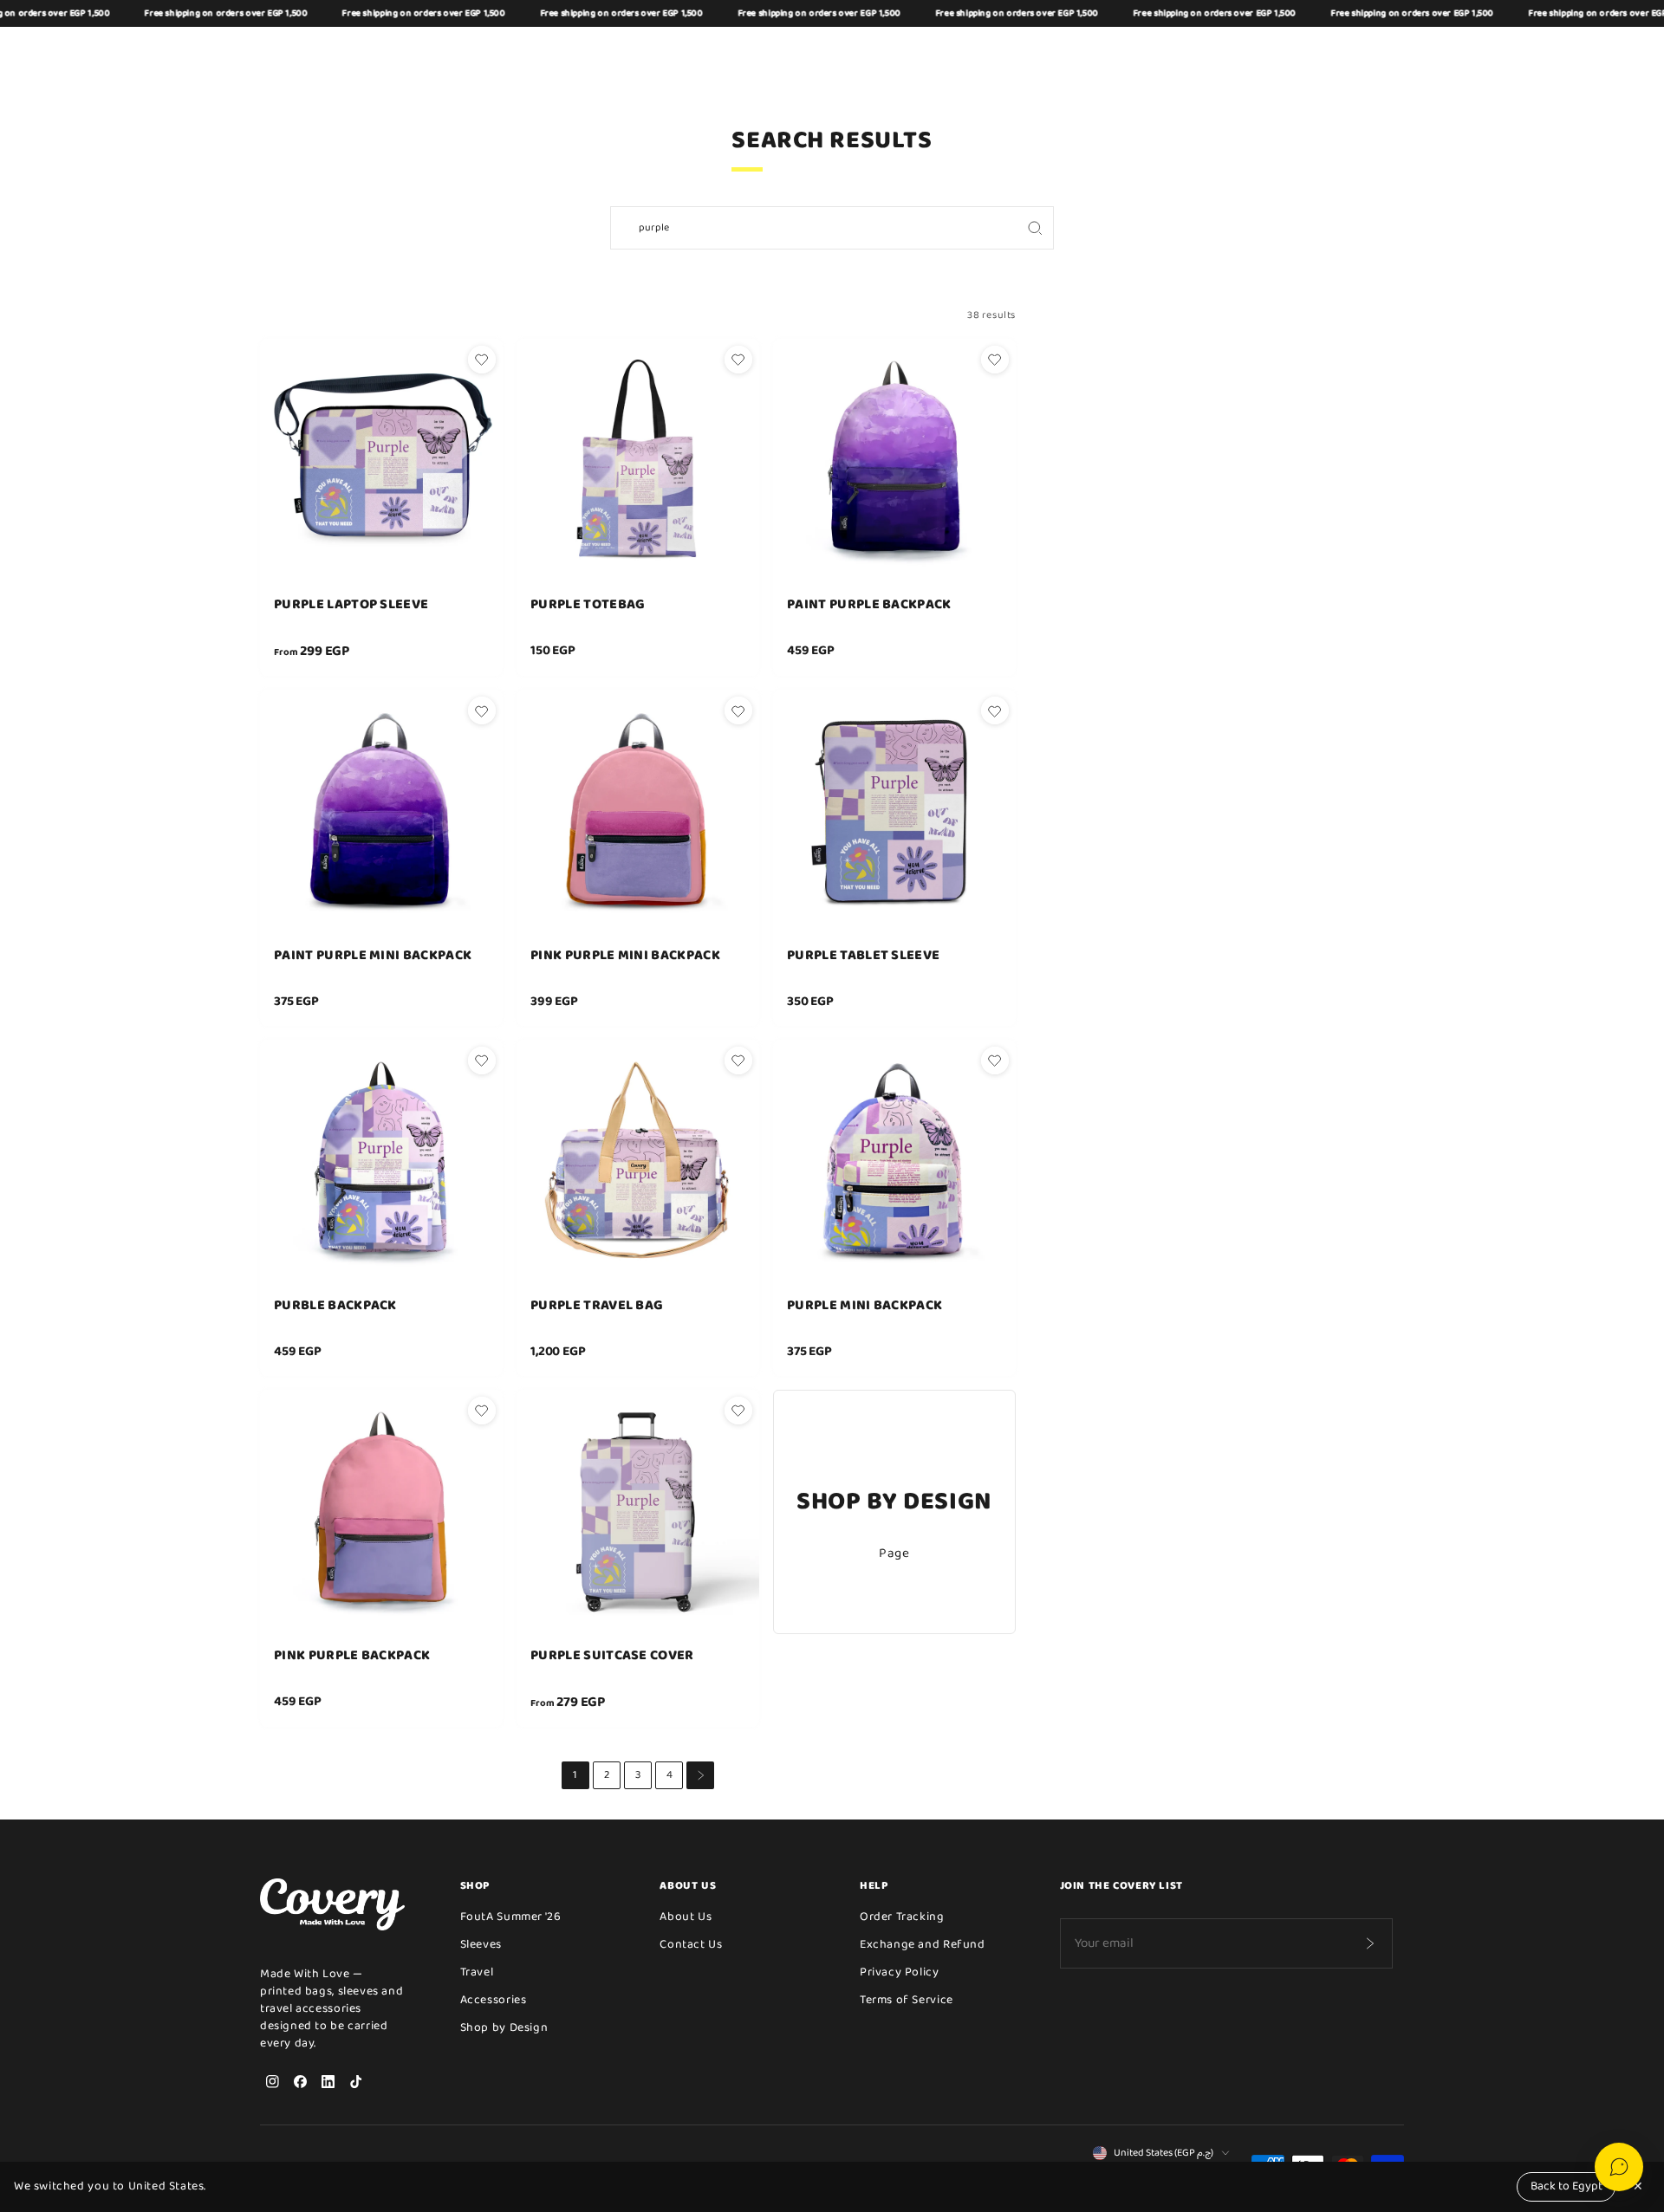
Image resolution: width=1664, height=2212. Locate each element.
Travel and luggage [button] (694, 52)
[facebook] (300, 2081)
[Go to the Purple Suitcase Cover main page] (638, 1511)
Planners (924, 52)
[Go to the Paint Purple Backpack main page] (894, 460)
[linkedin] (328, 2081)
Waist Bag (584, 52)
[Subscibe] (1369, 1943)
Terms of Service (907, 2000)
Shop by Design (1076, 52)
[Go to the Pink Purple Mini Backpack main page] (638, 811)
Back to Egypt (1566, 2186)
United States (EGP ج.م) (1163, 2153)
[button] (1309, 53)
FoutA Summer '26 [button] (825, 52)
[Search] (1035, 228)
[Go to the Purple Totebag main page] (638, 460)
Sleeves (481, 1944)
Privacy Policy (900, 1972)
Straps (992, 52)
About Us (686, 1917)
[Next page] (700, 1775)
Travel (477, 1972)
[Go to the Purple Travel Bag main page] (638, 1161)
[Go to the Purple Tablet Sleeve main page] (894, 811)
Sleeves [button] (511, 52)
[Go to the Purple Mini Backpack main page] (894, 1161)
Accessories (494, 2000)
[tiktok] (355, 2081)
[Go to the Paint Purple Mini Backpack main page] (381, 811)
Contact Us (691, 1944)
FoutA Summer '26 (511, 1917)
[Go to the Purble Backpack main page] (381, 1161)
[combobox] (814, 228)
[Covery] (303, 53)
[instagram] (272, 2081)
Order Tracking (902, 1917)
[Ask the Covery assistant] (1619, 2167)
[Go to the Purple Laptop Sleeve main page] (381, 460)
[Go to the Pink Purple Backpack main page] (381, 1511)
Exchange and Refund (923, 1944)
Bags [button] (454, 52)
